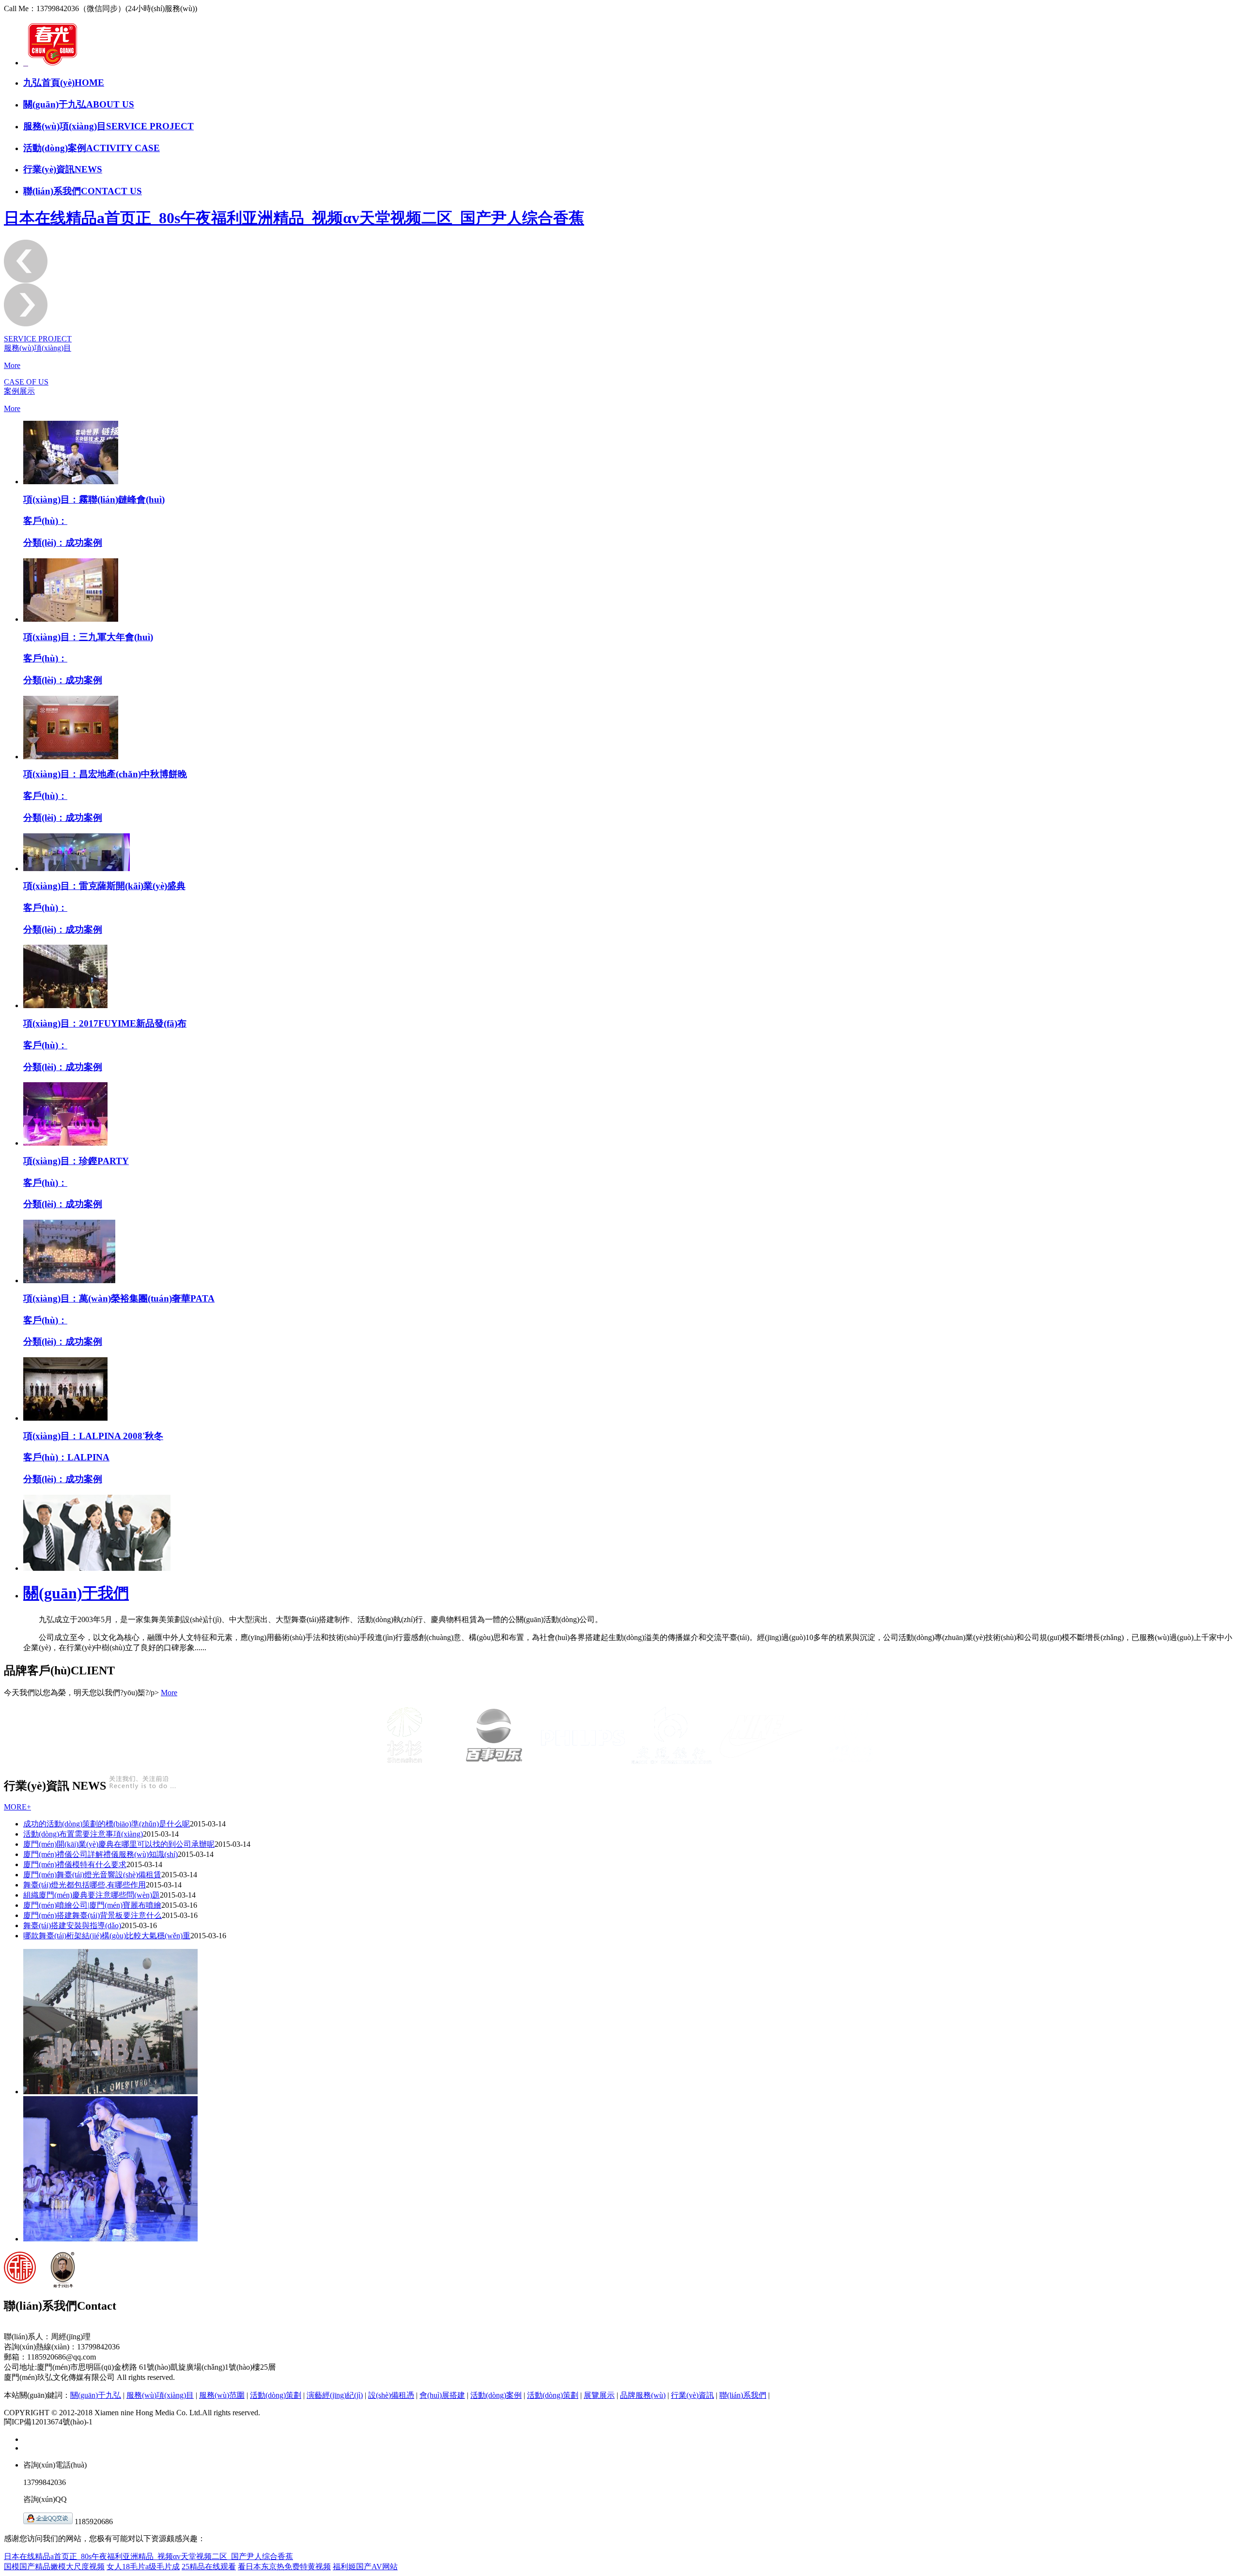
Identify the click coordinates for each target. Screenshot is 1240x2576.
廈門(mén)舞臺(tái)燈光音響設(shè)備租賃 (92, 1875)
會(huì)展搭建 (442, 2395)
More (12, 365)
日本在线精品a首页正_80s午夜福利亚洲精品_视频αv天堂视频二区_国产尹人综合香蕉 (294, 218)
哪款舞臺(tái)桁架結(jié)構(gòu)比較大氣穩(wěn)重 (107, 1936)
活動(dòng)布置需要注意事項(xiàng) (83, 1834)
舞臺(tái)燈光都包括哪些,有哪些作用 (85, 1885)
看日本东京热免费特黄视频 (284, 2567)
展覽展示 (599, 2395)
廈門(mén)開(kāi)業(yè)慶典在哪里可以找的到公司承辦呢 (119, 1844)
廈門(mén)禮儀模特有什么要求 (75, 1864)
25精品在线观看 (209, 2567)
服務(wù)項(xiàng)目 (160, 2395)
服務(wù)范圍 (222, 2395)
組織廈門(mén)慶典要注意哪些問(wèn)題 (92, 1895)
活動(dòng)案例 (496, 2395)
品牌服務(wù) (643, 2395)
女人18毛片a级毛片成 (143, 2567)
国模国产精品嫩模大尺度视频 (54, 2567)
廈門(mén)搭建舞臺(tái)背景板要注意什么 (93, 1915)
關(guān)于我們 (76, 1593)
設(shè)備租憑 (391, 2395)
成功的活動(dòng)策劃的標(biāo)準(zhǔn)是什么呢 (107, 1824)
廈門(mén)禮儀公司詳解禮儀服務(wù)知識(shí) (101, 1854)
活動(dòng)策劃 (276, 2395)
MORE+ (17, 1807)
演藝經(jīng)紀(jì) (335, 2395)
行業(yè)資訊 (692, 2395)
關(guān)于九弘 (96, 2395)
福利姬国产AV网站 (365, 2567)
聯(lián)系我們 (743, 2395)
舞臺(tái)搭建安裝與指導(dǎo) (72, 1925)
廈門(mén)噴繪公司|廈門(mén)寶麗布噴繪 (92, 1905)
